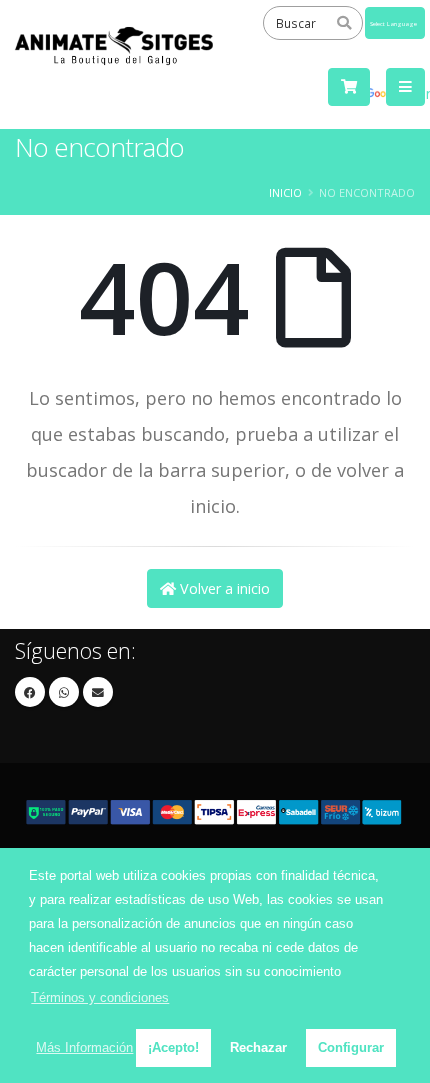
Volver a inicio (223, 588)
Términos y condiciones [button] (100, 997)
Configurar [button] (351, 1047)
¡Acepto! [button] (173, 1047)
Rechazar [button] (258, 1047)
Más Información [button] (84, 1047)
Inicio (285, 192)
